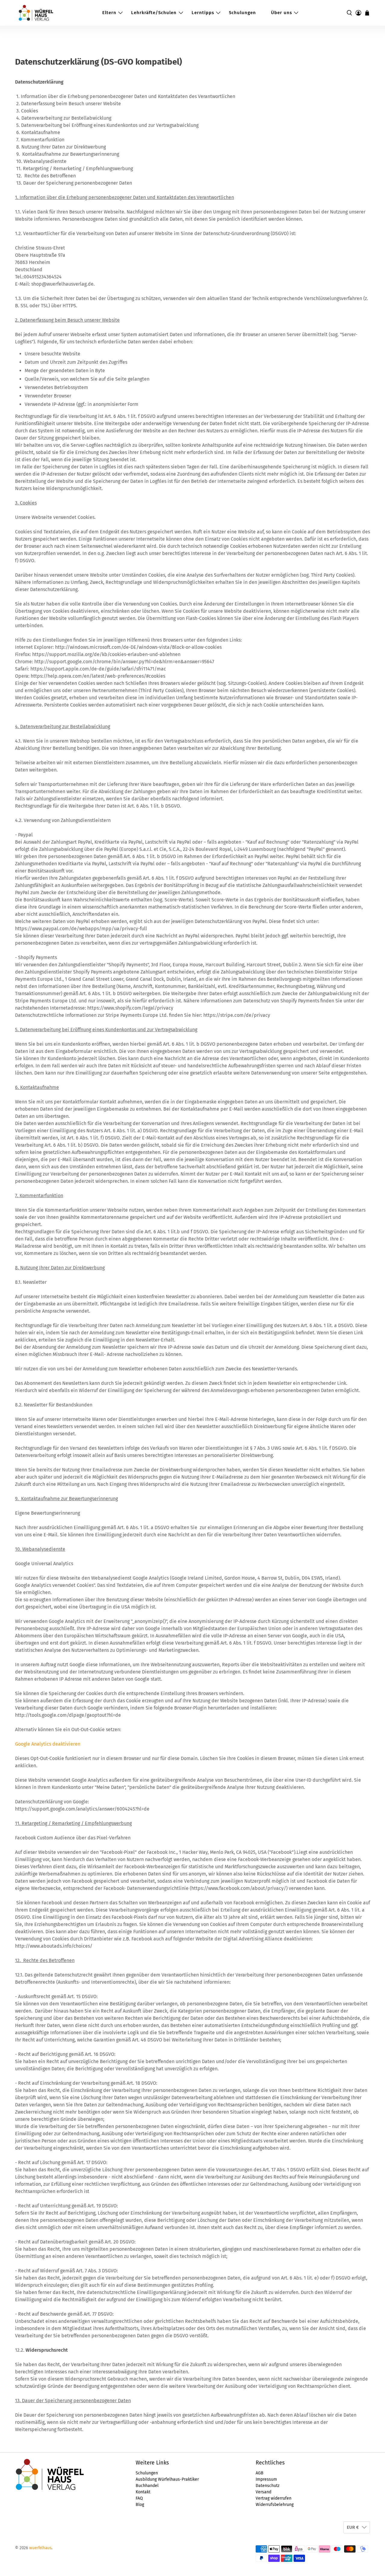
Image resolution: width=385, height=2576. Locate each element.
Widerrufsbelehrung (275, 2505)
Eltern (109, 13)
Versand (263, 2492)
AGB (260, 2473)
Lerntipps (203, 13)
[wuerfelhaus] (36, 13)
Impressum (266, 2479)
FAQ (139, 2498)
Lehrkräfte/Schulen (154, 13)
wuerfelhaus (40, 2548)
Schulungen (242, 13)
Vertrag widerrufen (274, 2498)
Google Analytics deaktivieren (48, 1744)
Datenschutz (268, 2486)
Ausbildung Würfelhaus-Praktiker (167, 2479)
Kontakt (143, 2492)
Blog (140, 2505)
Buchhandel (147, 2486)
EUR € (353, 2527)
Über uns (282, 13)
